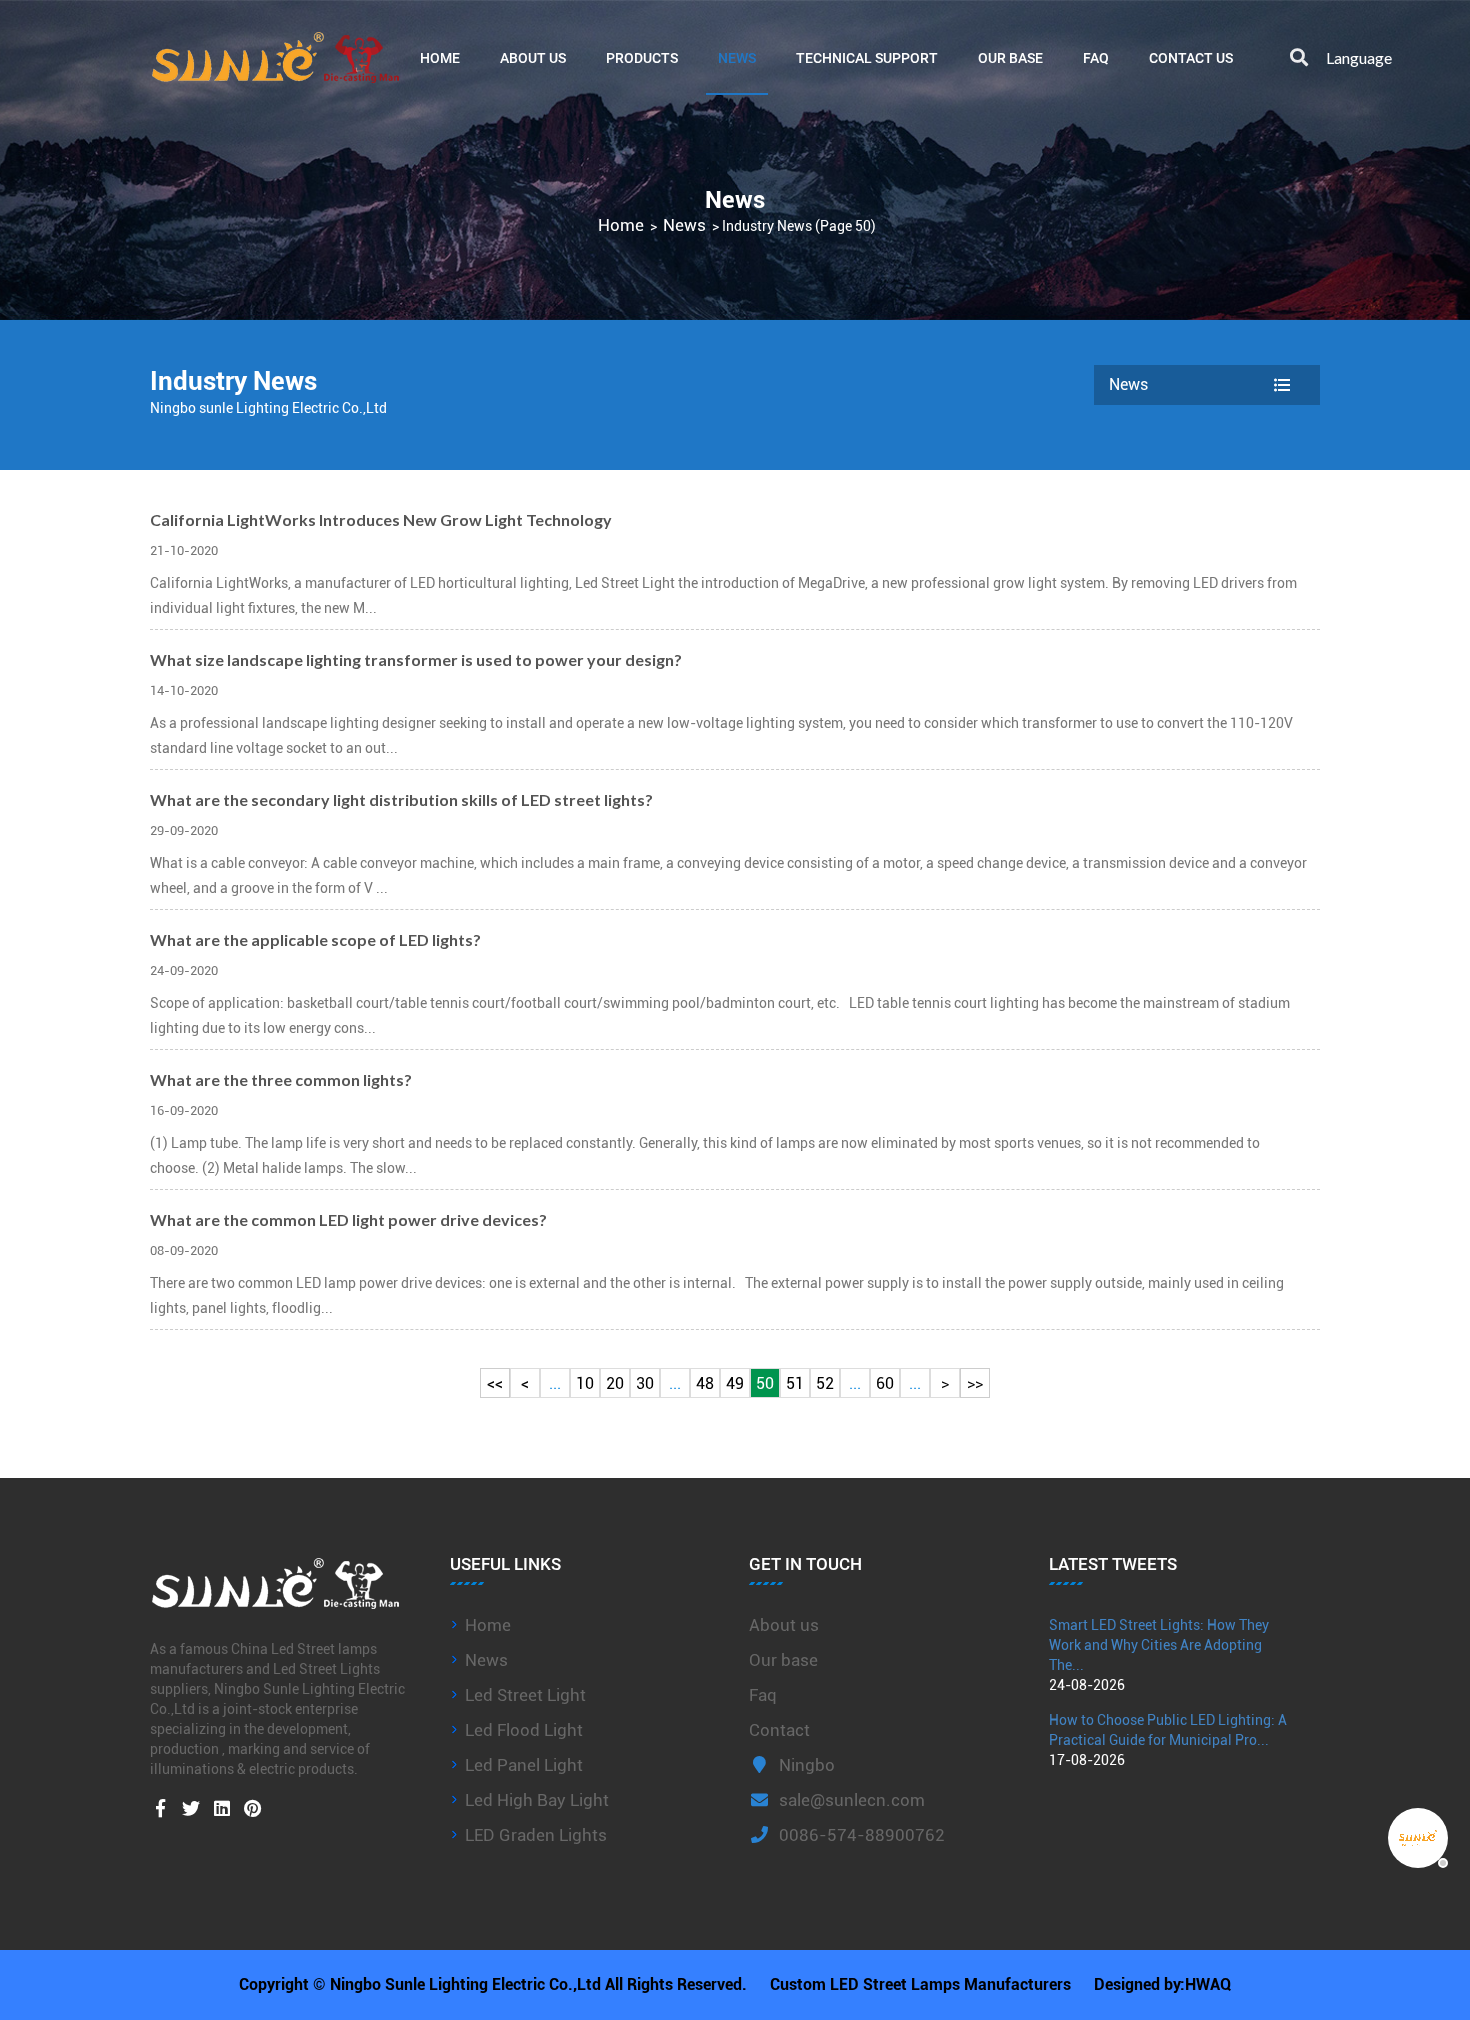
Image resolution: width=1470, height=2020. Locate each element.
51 (795, 1383)
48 (705, 1383)
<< (495, 1383)
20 (615, 1383)
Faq (763, 1695)
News (737, 57)
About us (784, 1625)
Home (440, 57)
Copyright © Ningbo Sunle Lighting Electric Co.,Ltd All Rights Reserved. (493, 1984)
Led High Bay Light (537, 1800)
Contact (779, 1730)
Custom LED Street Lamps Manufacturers (920, 1984)
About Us (533, 57)
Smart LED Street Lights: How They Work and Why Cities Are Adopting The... (1159, 1645)
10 (585, 1383)
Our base (1010, 57)
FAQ (1096, 57)
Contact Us (1191, 57)
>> (975, 1383)
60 (885, 1383)
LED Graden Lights (536, 1835)
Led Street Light (525, 1695)
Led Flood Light (524, 1730)
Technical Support (867, 57)
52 (825, 1383)
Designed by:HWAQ (1162, 1984)
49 (735, 1383)
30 (645, 1383)
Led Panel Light (524, 1765)
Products (642, 57)
